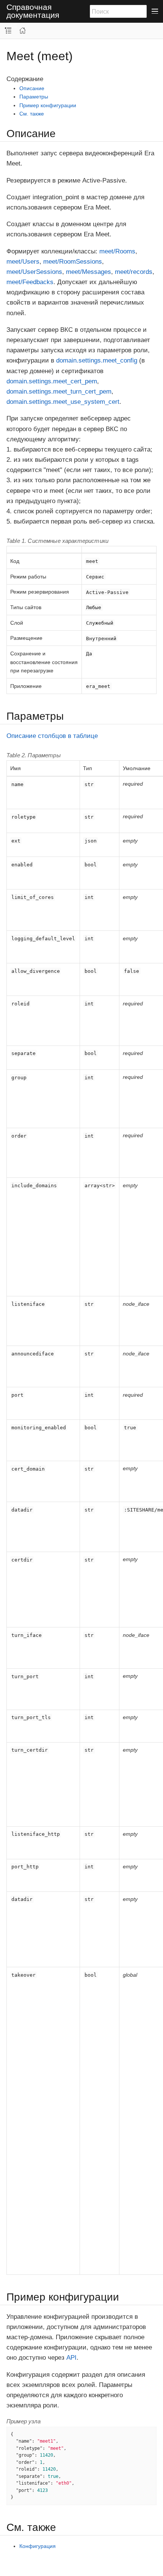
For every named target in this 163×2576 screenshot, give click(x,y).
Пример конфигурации (48, 105)
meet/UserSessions (34, 272)
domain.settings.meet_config (97, 360)
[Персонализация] (14, 26)
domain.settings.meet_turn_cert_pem (59, 392)
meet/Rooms (117, 251)
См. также (32, 114)
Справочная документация (33, 11)
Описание (32, 88)
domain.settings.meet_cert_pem (52, 381)
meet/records (134, 272)
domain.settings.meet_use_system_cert (63, 402)
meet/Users (23, 262)
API (71, 2358)
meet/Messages (89, 272)
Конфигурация (38, 2546)
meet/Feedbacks (30, 282)
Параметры (34, 97)
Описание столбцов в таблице (52, 736)
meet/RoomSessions (73, 262)
